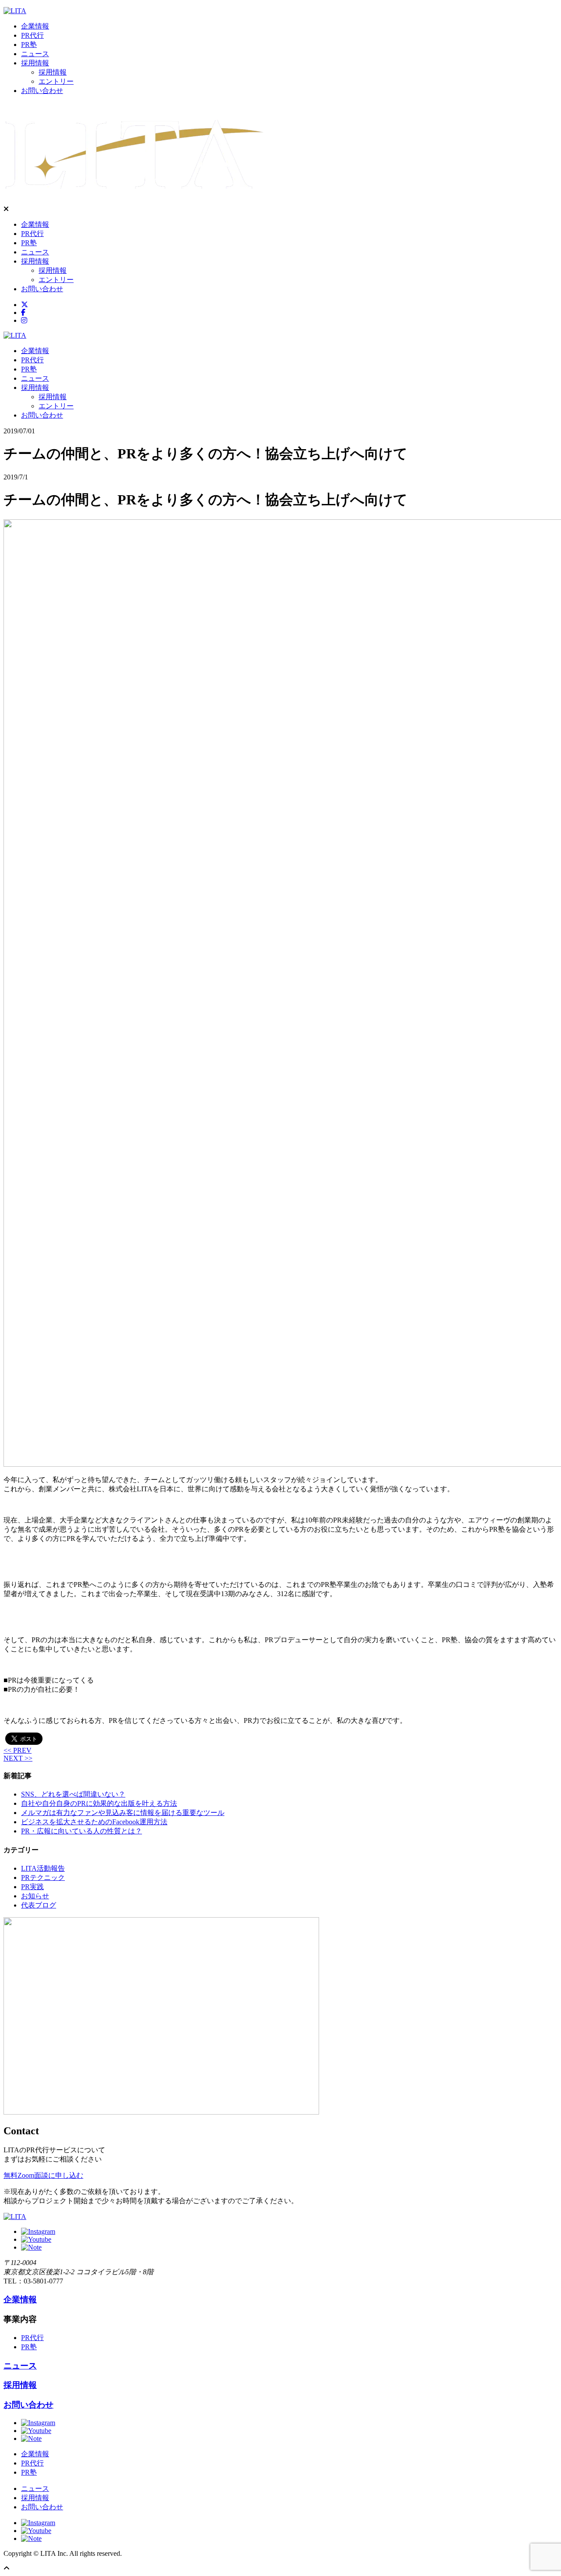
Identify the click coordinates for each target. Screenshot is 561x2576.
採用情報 (35, 63)
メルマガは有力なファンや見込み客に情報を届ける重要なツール (123, 1813)
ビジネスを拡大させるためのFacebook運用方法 (94, 1822)
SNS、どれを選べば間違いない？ (73, 1794)
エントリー (56, 81)
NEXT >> (18, 1758)
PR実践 (32, 1887)
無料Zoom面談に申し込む (43, 2175)
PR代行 (32, 35)
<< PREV (18, 1750)
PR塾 (29, 45)
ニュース (35, 54)
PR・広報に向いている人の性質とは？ (82, 1831)
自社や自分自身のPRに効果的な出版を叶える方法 (99, 1803)
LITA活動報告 (43, 1868)
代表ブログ (39, 1905)
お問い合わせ (42, 91)
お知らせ (35, 1896)
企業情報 (35, 26)
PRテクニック (43, 1878)
